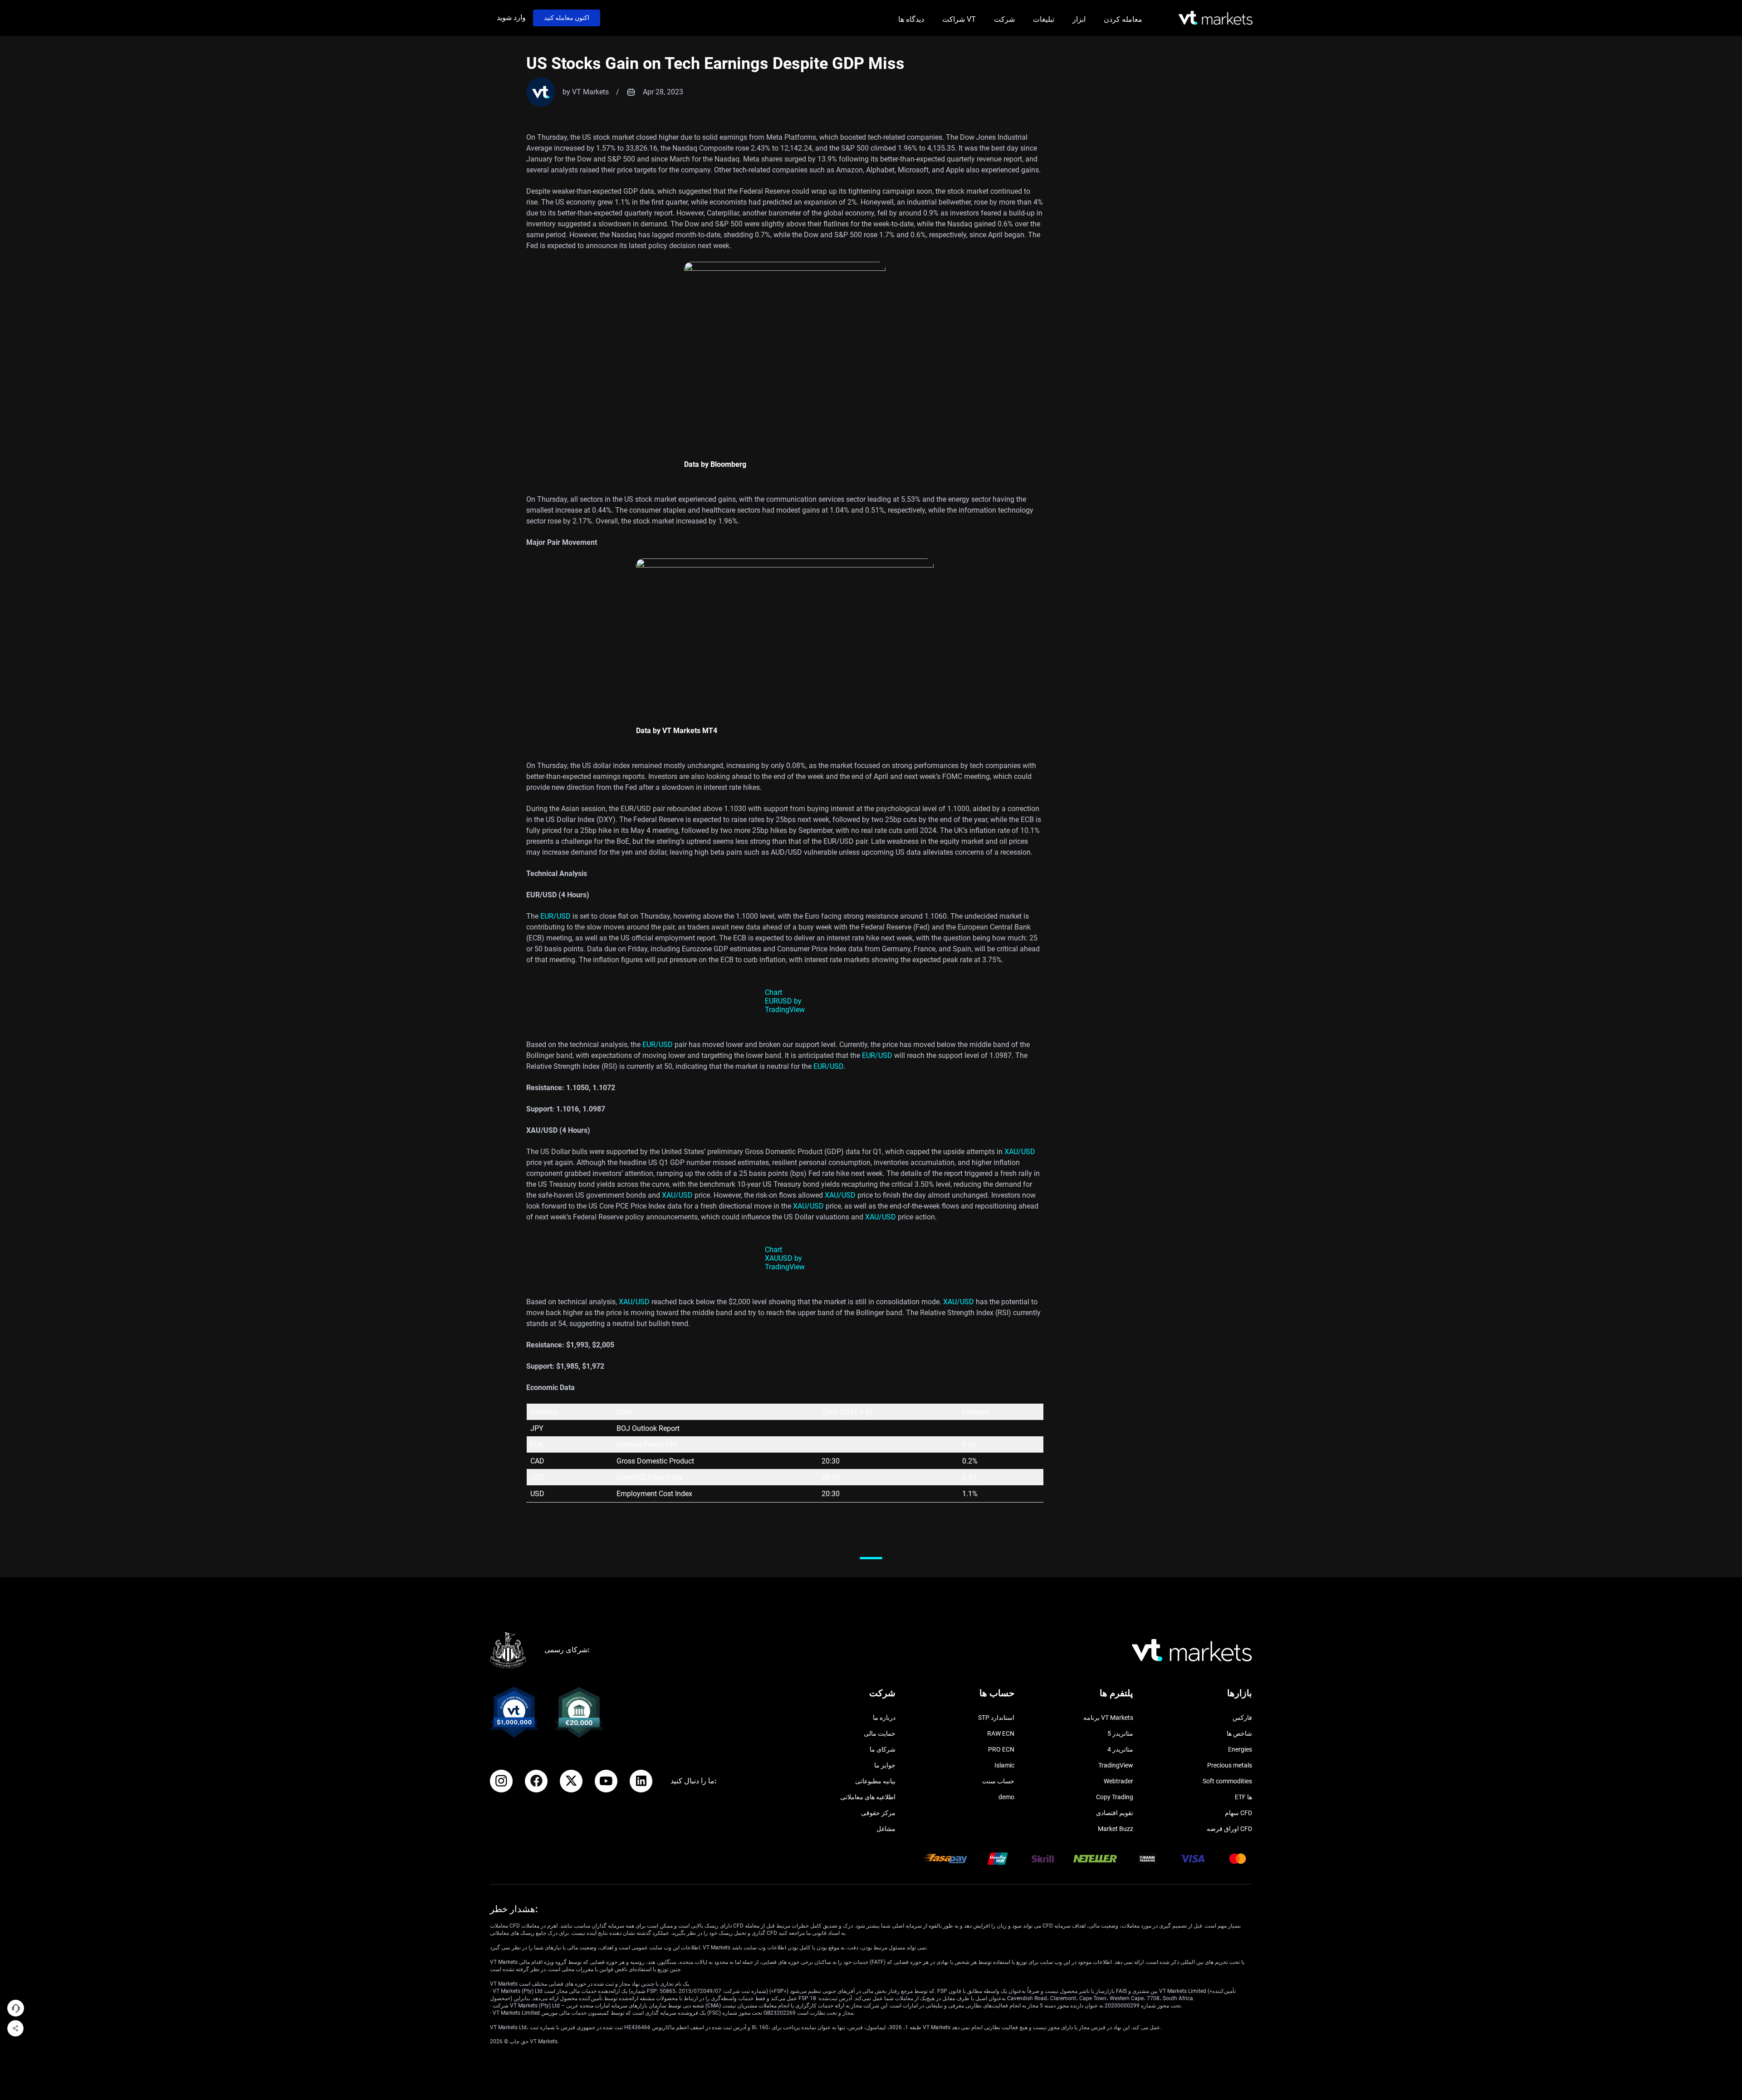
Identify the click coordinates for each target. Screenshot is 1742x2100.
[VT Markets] (1216, 18)
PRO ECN (1001, 1749)
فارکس (1242, 1718)
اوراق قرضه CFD (1229, 1829)
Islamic (1004, 1765)
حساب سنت (998, 1781)
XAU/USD (1020, 1152)
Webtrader (1118, 1781)
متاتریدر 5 (1120, 1733)
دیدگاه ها (911, 19)
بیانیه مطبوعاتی (875, 1781)
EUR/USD (555, 916)
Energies (1240, 1749)
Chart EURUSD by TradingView (785, 1001)
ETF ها (1243, 1797)
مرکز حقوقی (878, 1813)
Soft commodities (1227, 1781)
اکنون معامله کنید (567, 18)
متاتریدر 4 (1120, 1749)
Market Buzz (1116, 1829)
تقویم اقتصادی (1115, 1813)
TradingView (1116, 1765)
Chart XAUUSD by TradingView (785, 1258)
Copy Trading (1115, 1797)
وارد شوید (511, 17)
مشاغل (886, 1829)
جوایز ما (885, 1765)
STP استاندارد (996, 1718)
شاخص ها (1239, 1733)
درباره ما (884, 1718)
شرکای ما (883, 1749)
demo (1006, 1797)
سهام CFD (1238, 1813)
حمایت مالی (880, 1733)
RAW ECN (1001, 1733)
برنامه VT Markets (1108, 1718)
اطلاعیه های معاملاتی (868, 1797)
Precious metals (1230, 1765)
